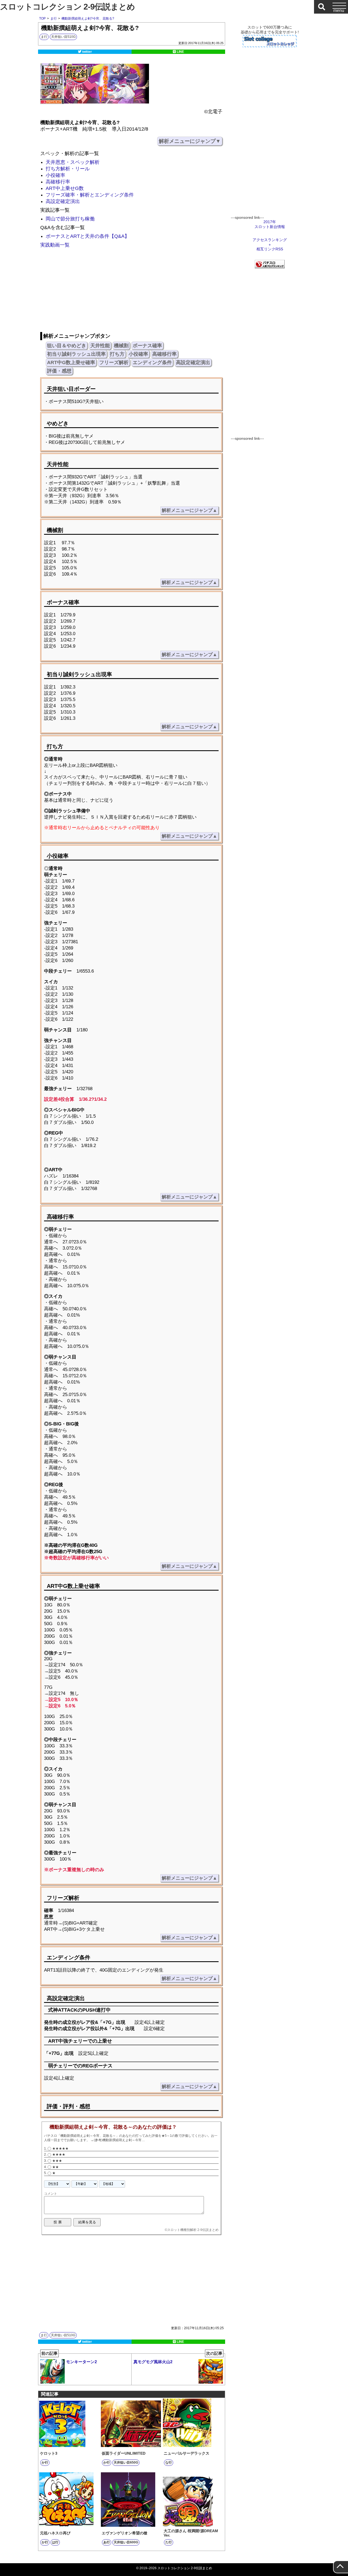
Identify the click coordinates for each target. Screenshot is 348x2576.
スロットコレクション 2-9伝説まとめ (67, 7)
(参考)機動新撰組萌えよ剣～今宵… (119, 2140)
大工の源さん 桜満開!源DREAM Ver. (191, 2533)
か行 (45, 2463)
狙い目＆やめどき (67, 346)
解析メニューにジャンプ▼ (190, 141)
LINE (180, 52)
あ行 (107, 2542)
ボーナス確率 (147, 346)
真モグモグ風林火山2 (178, 2359)
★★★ (57, 2161)
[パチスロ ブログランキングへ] (270, 267)
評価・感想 (59, 371)
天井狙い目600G (126, 2542)
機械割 (121, 346)
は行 (55, 2542)
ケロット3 (49, 2453)
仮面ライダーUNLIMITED (124, 2453)
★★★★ (59, 2154)
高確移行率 (58, 182)
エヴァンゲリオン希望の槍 (125, 2533)
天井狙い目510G (63, 37)
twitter (87, 52)
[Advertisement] (131, 291)
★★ (55, 2167)
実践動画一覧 (55, 245)
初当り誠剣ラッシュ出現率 (76, 354)
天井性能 (100, 346)
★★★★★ (60, 2148)
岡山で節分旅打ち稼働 (70, 219)
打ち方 (117, 354)
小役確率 (55, 175)
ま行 (44, 37)
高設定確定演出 (63, 201)
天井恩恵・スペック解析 (73, 162)
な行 (169, 2463)
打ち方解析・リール (68, 169)
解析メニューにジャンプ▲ (189, 510)
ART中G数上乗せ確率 (71, 362)
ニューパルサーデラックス (187, 2453)
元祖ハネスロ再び (55, 2533)
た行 (169, 2542)
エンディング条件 (152, 362)
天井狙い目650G (126, 2463)
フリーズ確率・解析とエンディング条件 (90, 195)
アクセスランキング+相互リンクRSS (270, 244)
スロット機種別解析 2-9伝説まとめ (193, 2230)
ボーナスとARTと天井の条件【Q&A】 (88, 236)
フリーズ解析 (114, 362)
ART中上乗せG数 (65, 188)
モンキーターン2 (69, 2359)
